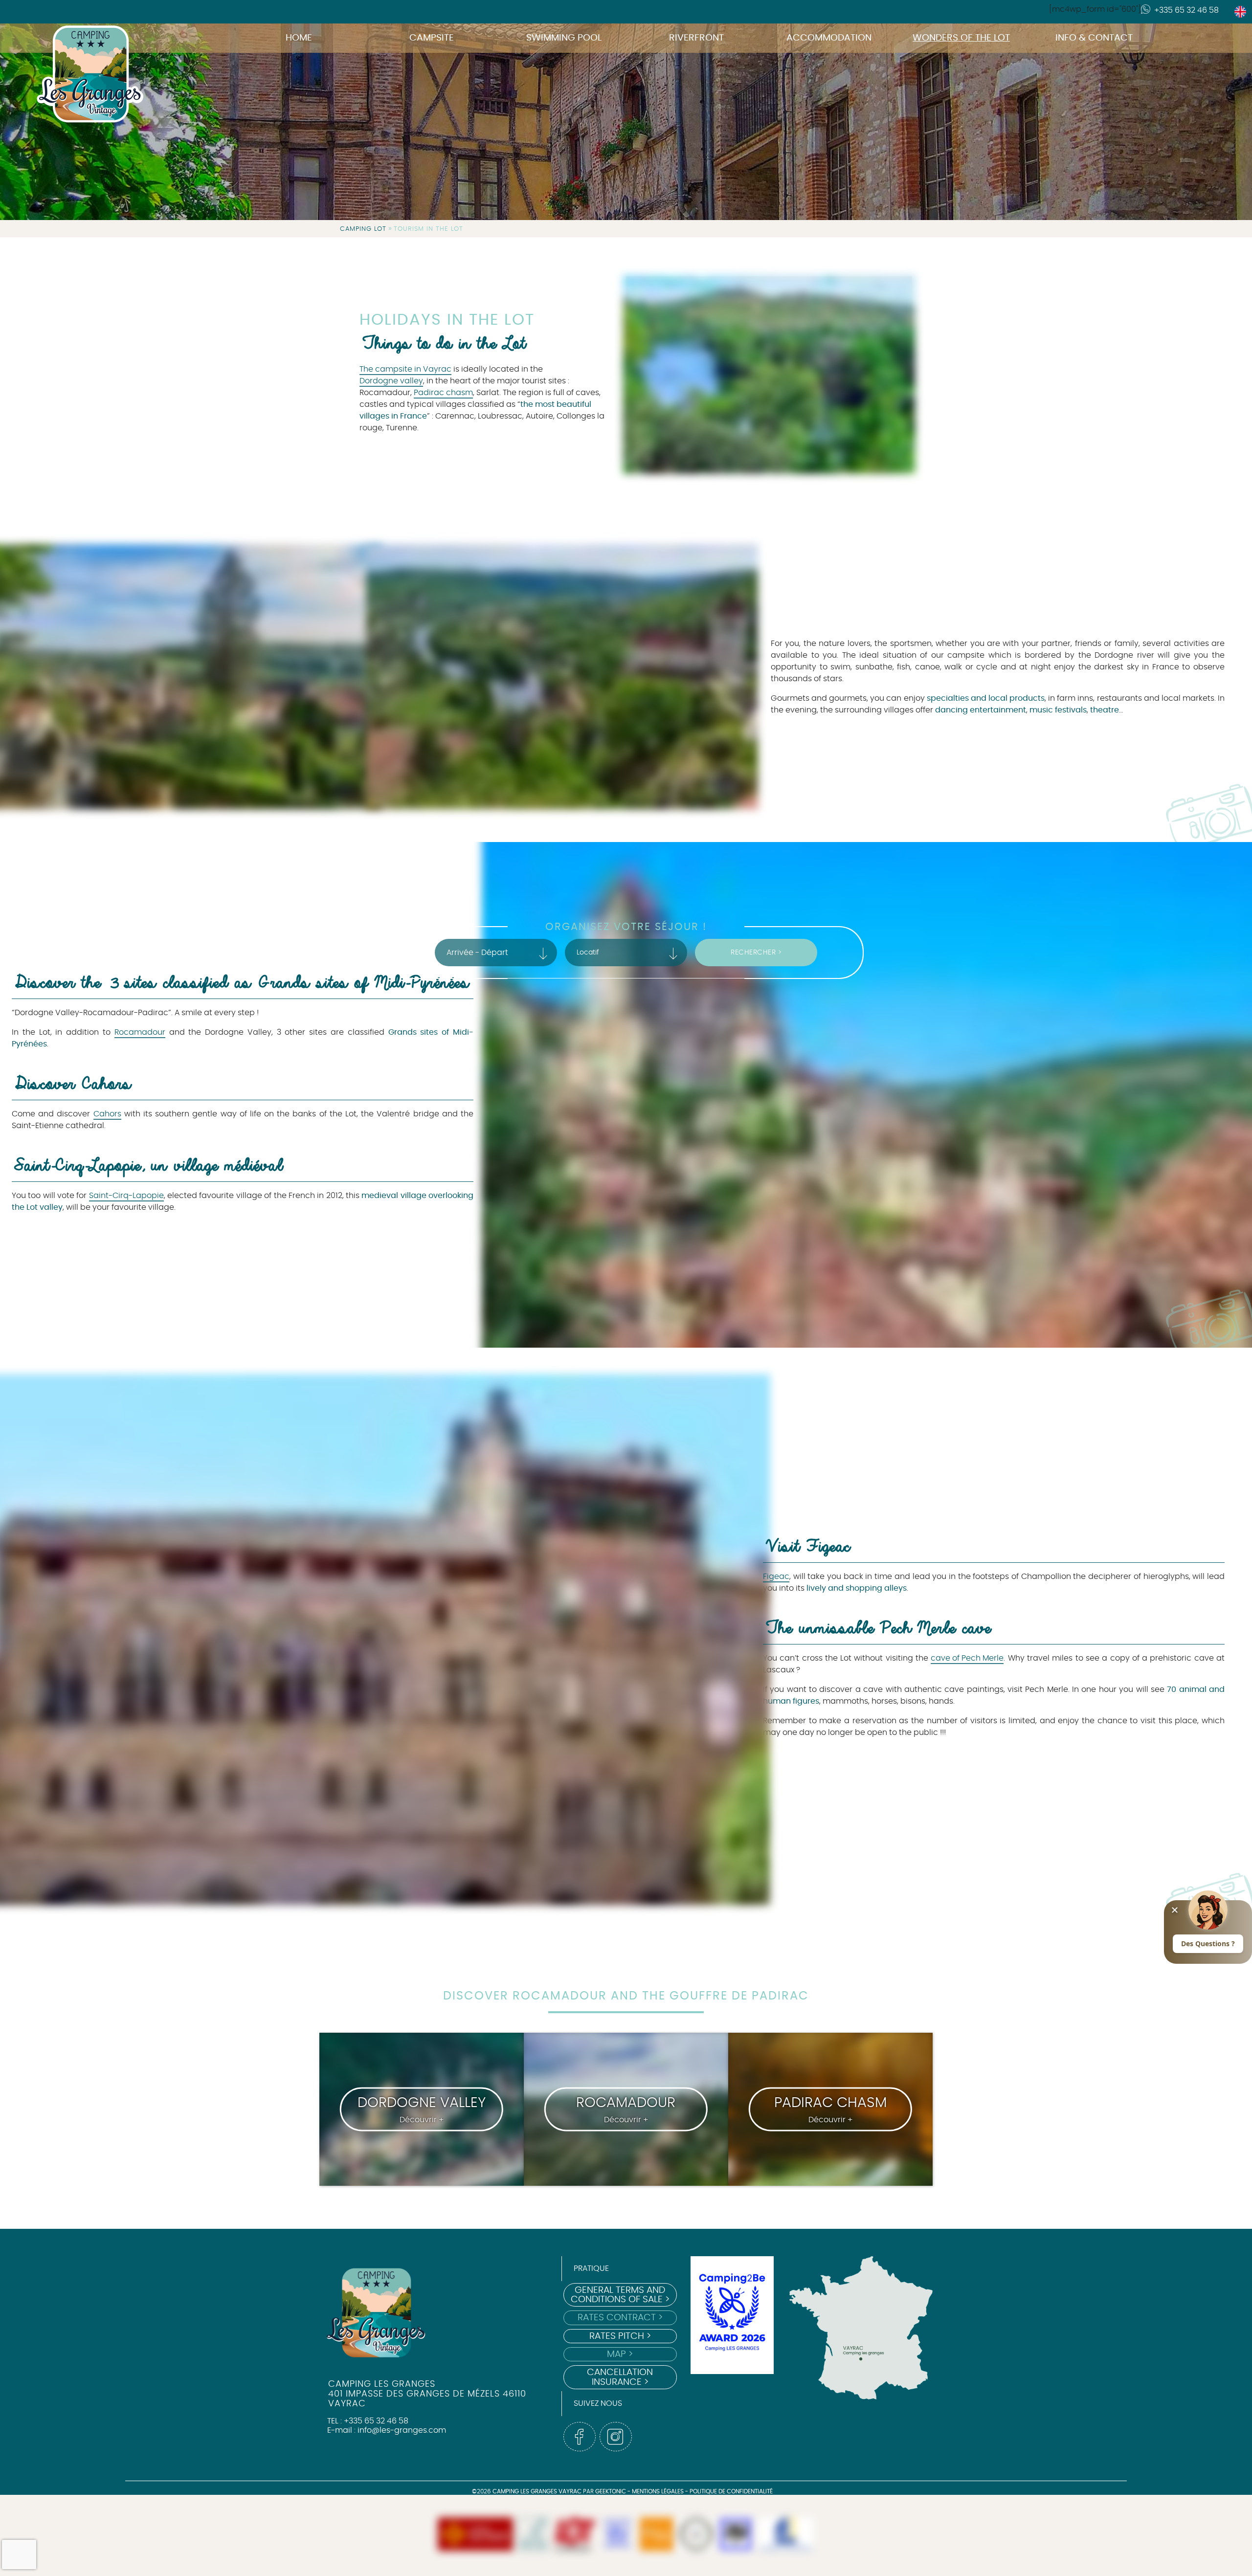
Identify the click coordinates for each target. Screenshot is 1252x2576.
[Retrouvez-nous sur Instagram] (616, 2437)
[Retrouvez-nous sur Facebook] (580, 2437)
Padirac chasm (443, 393)
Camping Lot (363, 229)
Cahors (107, 1114)
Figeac (776, 1577)
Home (299, 38)
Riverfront (696, 38)
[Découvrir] (533, 2535)
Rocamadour (140, 1032)
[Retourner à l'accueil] (78, 33)
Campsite (432, 38)
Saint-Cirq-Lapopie (126, 1196)
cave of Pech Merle (967, 1658)
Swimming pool (564, 38)
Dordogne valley (391, 381)
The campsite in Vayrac (405, 369)
